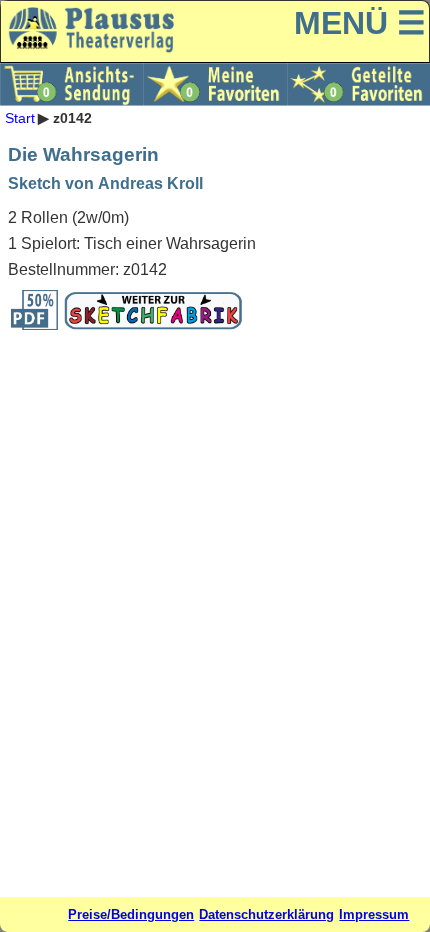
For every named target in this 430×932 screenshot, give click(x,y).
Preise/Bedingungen (131, 914)
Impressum (374, 914)
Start (20, 118)
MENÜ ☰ (360, 23)
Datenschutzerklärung (266, 914)
